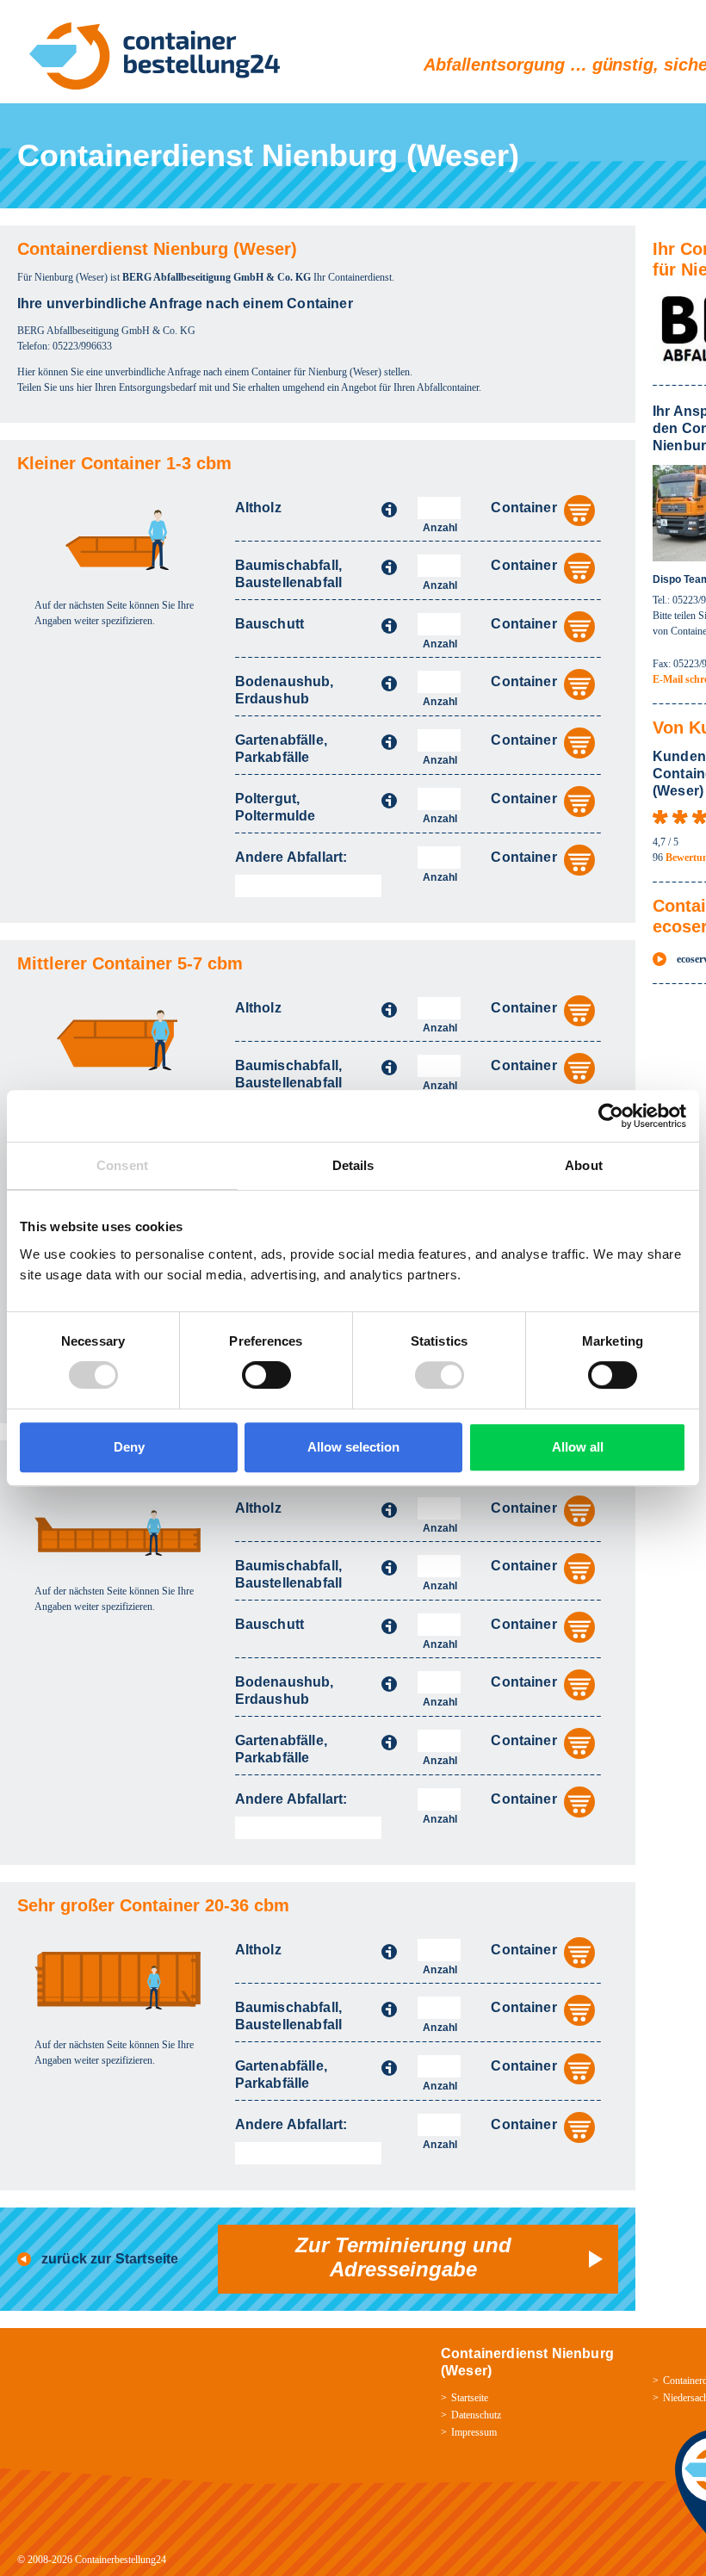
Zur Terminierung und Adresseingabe (403, 2257)
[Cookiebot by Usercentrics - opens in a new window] (611, 1116)
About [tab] (584, 1165)
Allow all (578, 1447)
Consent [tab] (122, 1165)
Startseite (470, 2398)
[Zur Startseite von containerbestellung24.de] (155, 56)
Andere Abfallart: (291, 857)
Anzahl (440, 528)
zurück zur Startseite (110, 2259)
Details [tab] (353, 1165)
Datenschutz (476, 2415)
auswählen (579, 511)
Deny (129, 1447)
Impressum (474, 2432)
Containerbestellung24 (121, 2560)
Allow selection (353, 1447)
